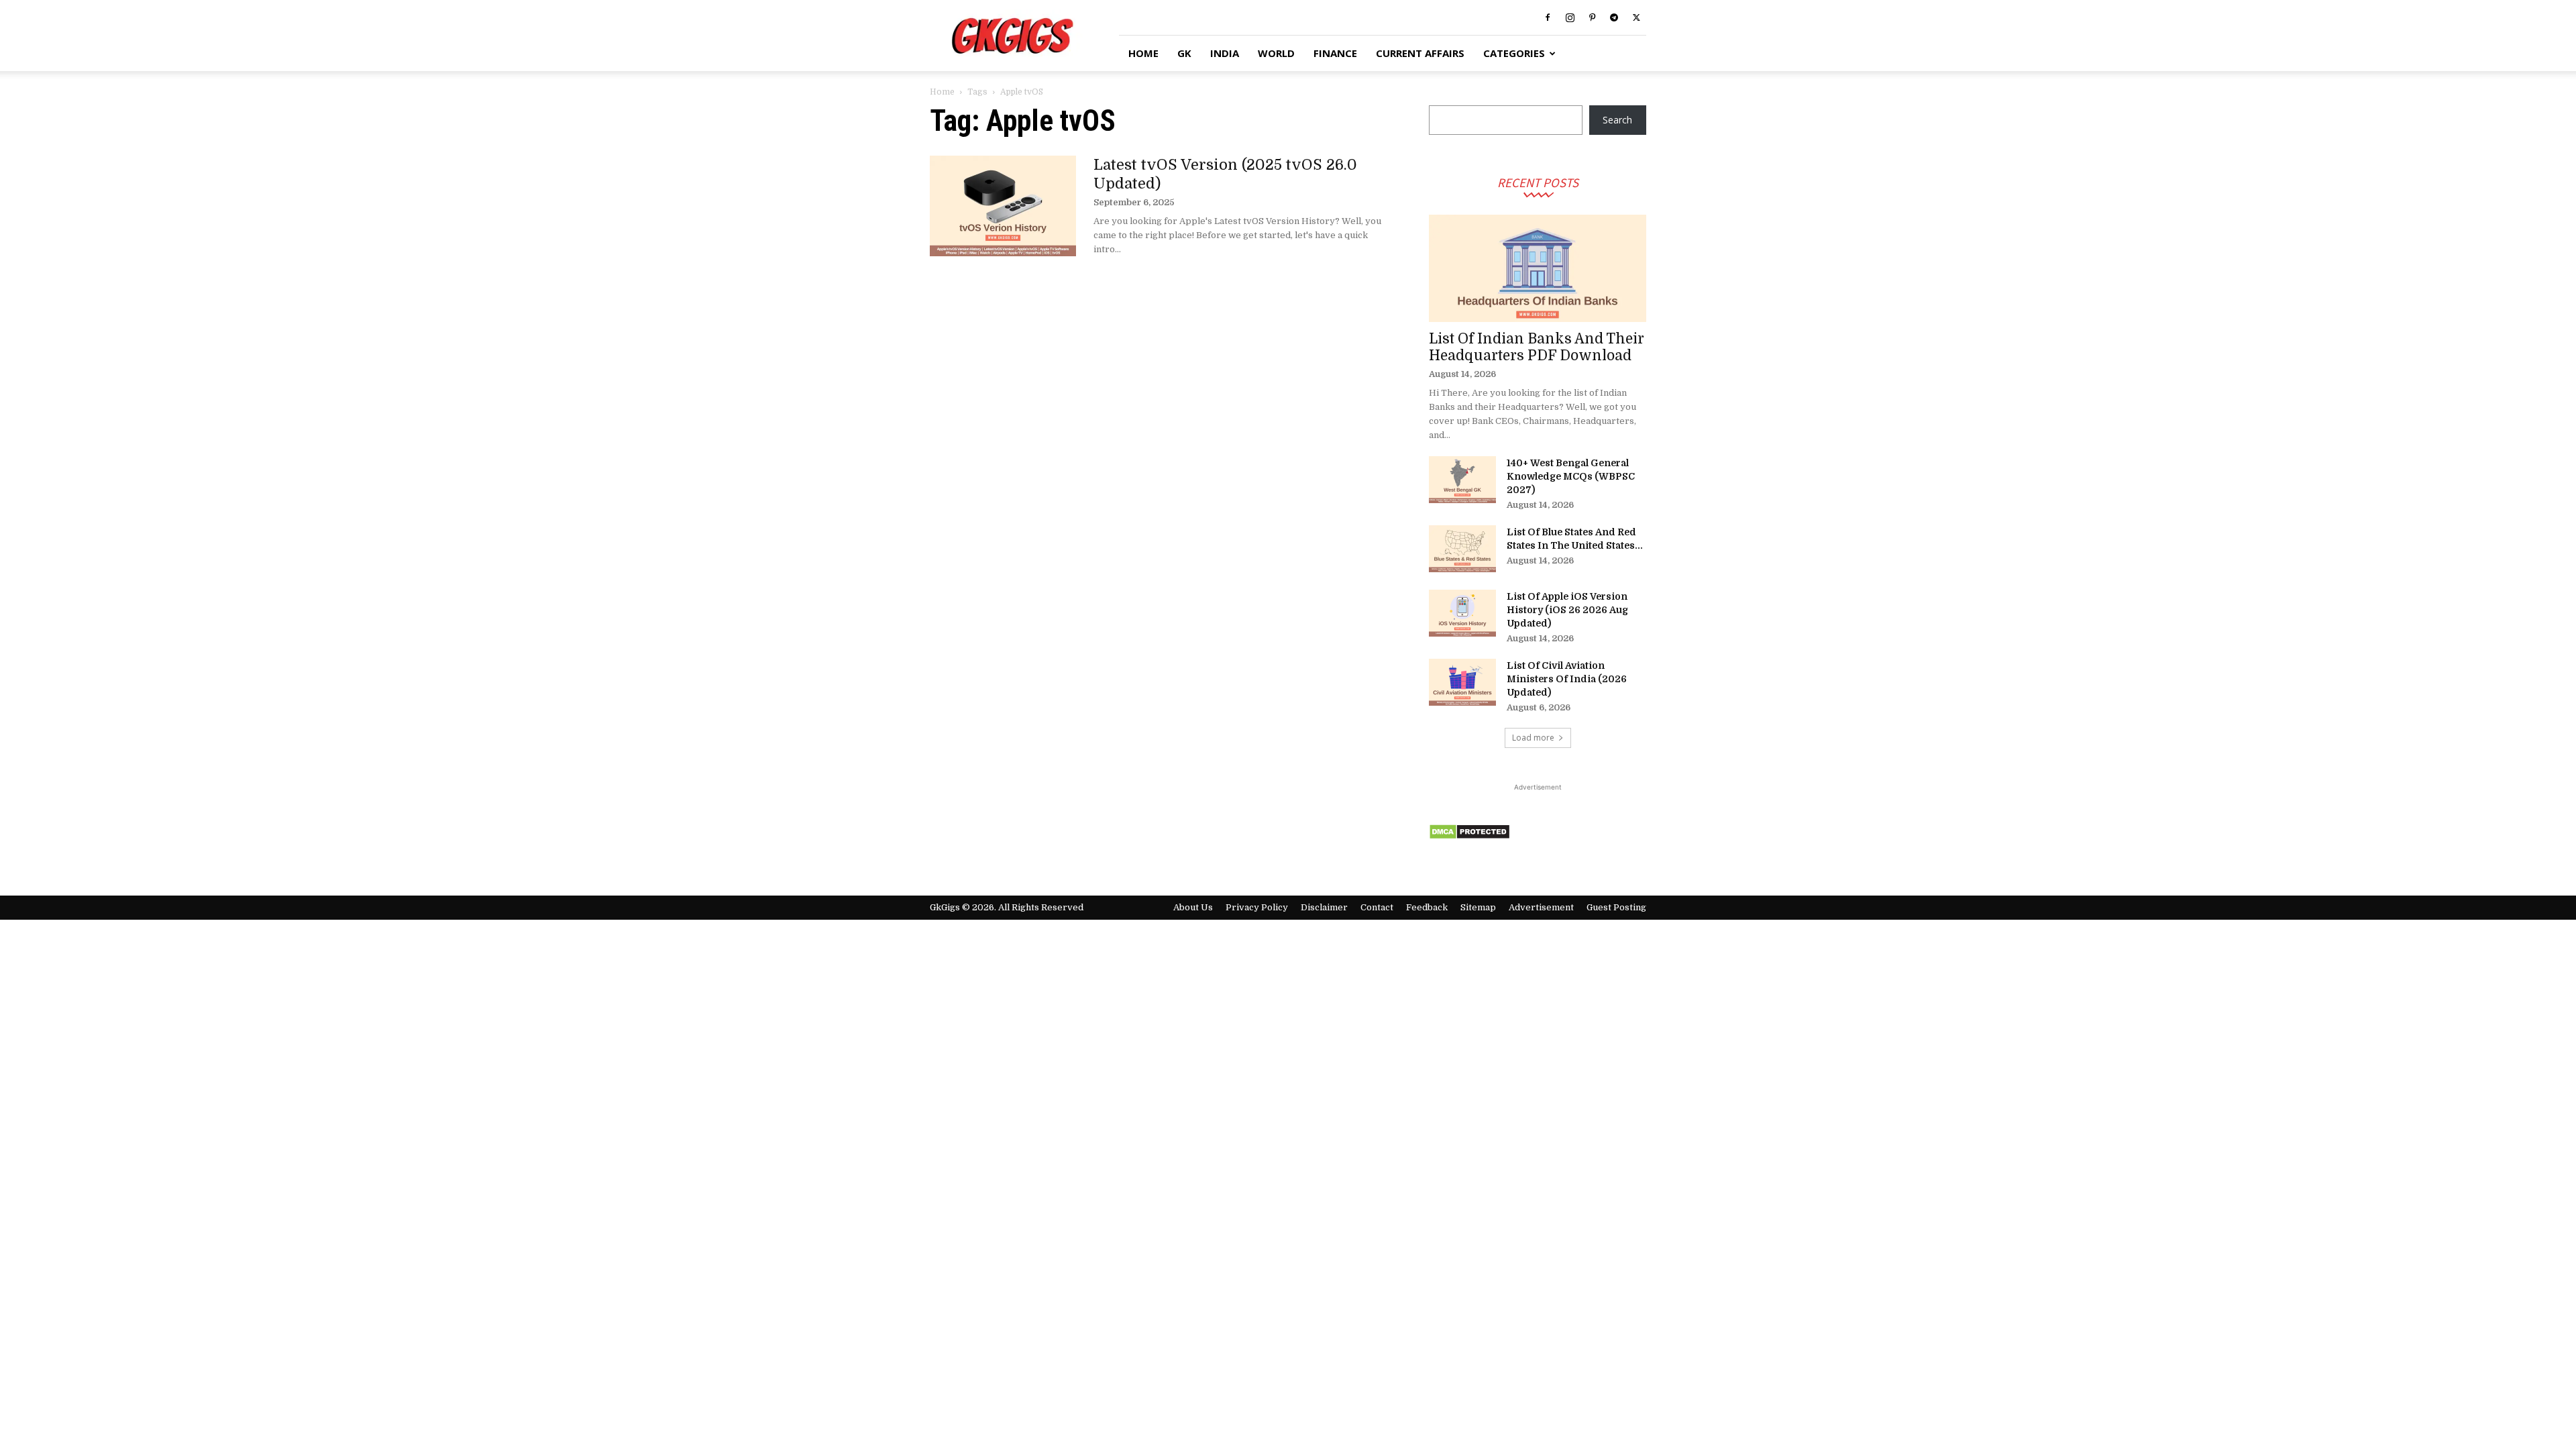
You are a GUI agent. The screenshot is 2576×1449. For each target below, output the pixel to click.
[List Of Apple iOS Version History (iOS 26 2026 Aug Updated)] (1462, 613)
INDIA (1225, 53)
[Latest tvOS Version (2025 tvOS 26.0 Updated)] (1003, 206)
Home (942, 92)
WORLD (1276, 53)
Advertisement (1541, 907)
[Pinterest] (1592, 17)
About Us (1193, 907)
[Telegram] (1614, 17)
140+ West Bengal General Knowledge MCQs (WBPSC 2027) (1571, 476)
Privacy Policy (1257, 907)
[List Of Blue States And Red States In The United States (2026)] (1462, 549)
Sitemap (1478, 907)
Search (1617, 120)
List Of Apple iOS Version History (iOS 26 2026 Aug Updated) (1567, 610)
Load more (1533, 738)
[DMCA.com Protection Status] (1469, 836)
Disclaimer (1324, 907)
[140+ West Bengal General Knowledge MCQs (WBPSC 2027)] (1462, 480)
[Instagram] (1570, 17)
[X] (1636, 17)
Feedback (1427, 907)
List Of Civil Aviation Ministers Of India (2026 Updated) (1567, 679)
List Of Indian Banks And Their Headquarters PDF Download (1537, 347)
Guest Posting (1616, 907)
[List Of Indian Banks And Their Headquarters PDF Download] (1538, 268)
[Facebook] (1548, 17)
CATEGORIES (1514, 53)
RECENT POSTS (1538, 182)
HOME (1143, 53)
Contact (1377, 907)
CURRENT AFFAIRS (1420, 53)
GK (1184, 53)
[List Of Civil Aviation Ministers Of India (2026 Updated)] (1462, 682)
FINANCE (1335, 53)
